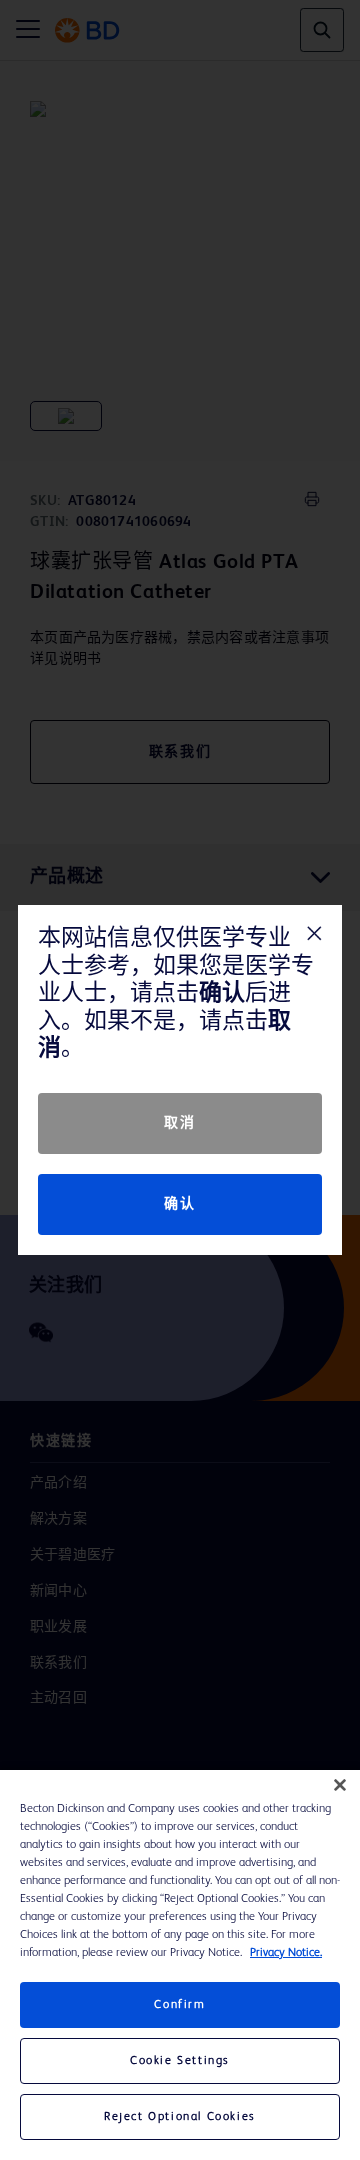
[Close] (340, 1785)
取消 (179, 1123)
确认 (179, 1204)
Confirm (179, 2005)
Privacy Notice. (286, 1953)
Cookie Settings (180, 2061)
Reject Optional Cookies (180, 2117)
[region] (180, 1965)
